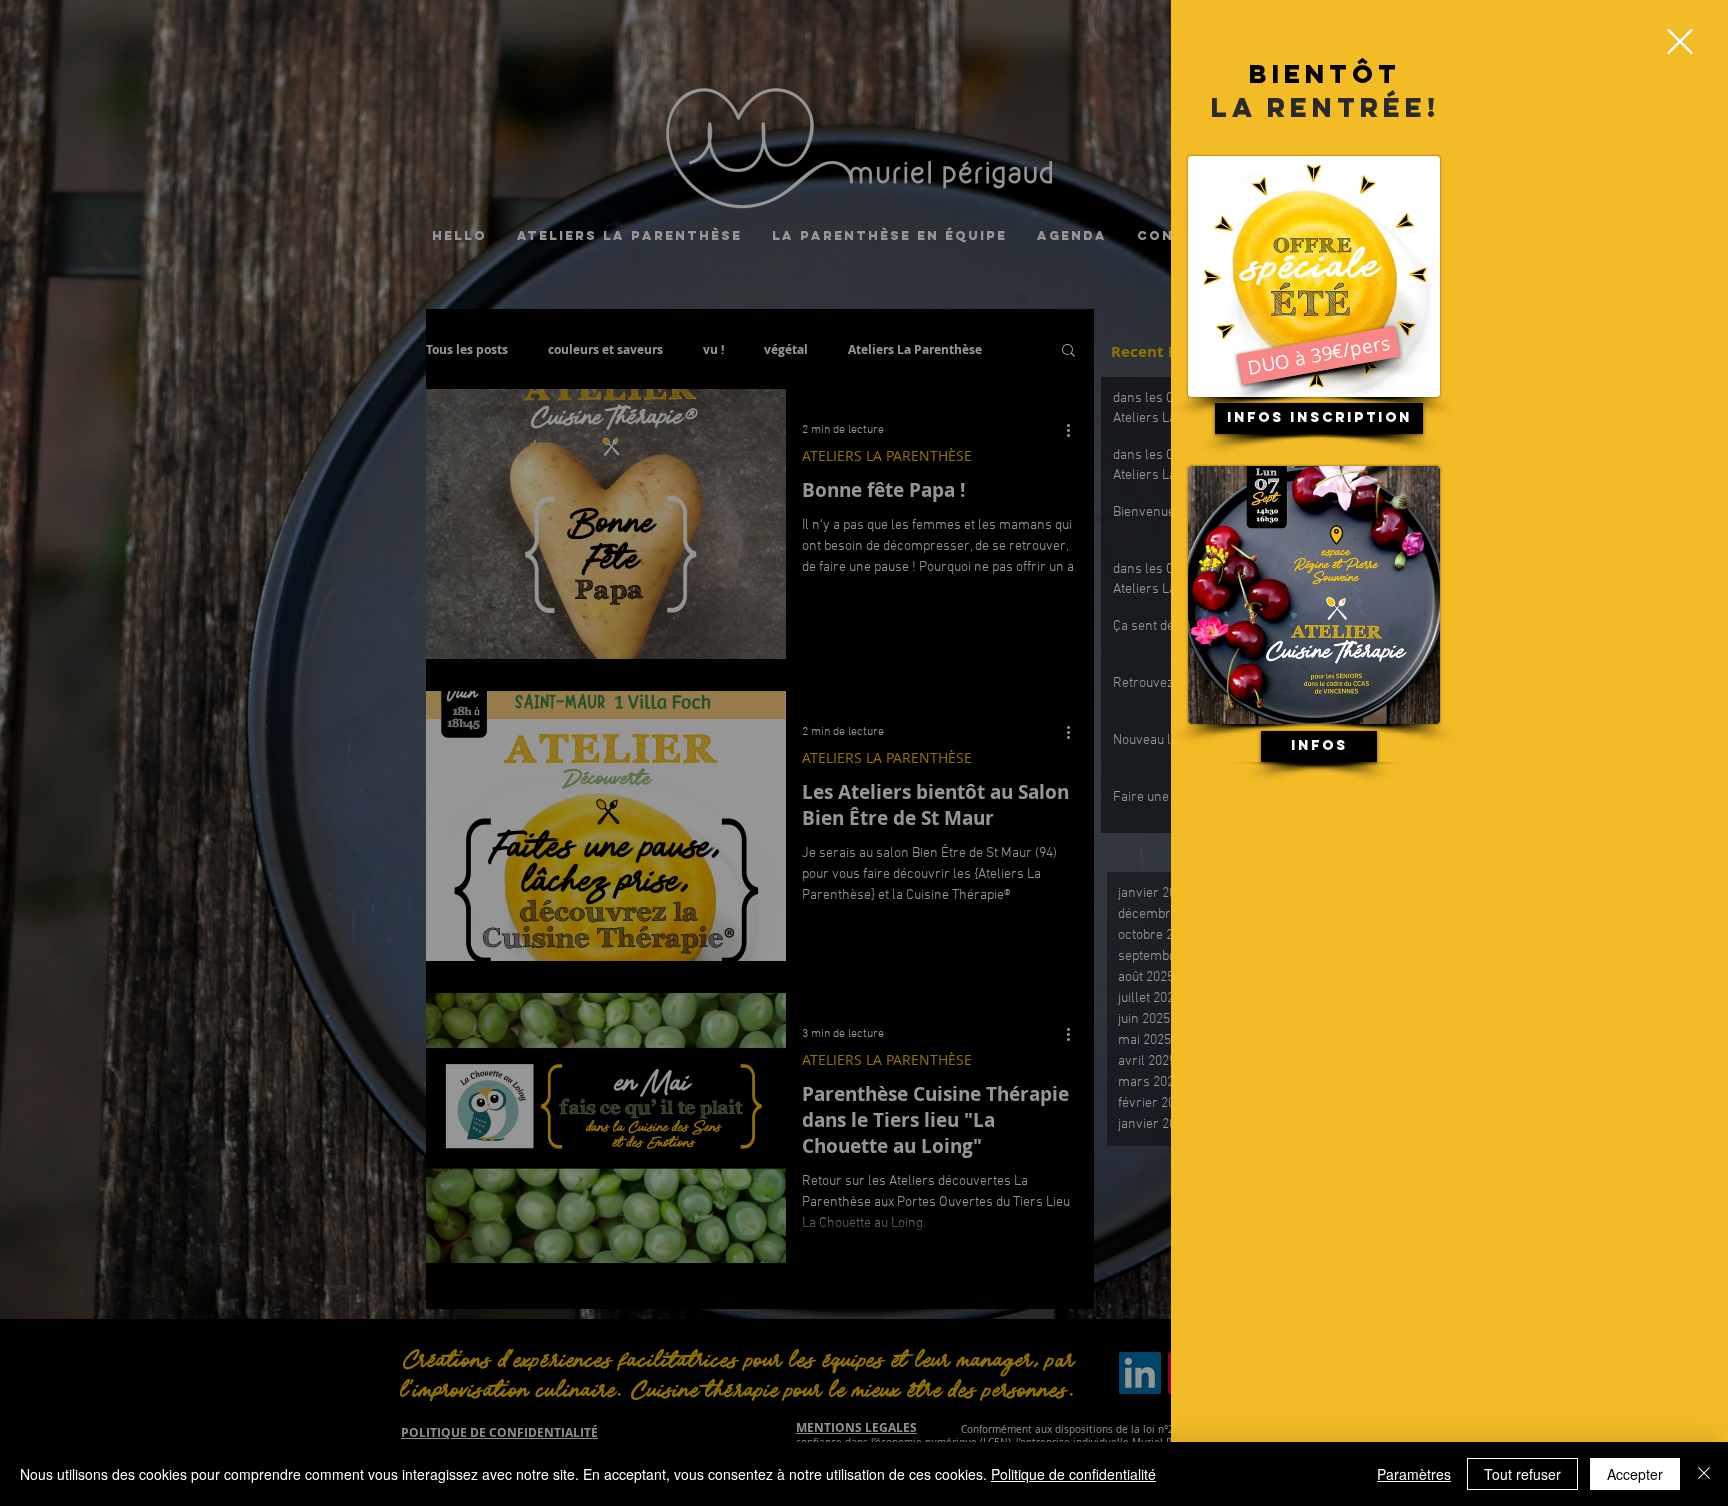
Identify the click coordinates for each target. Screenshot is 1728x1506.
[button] (1680, 41)
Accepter (1635, 1474)
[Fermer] (1704, 1474)
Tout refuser (1522, 1474)
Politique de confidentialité (1073, 1474)
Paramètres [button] (1414, 1474)
